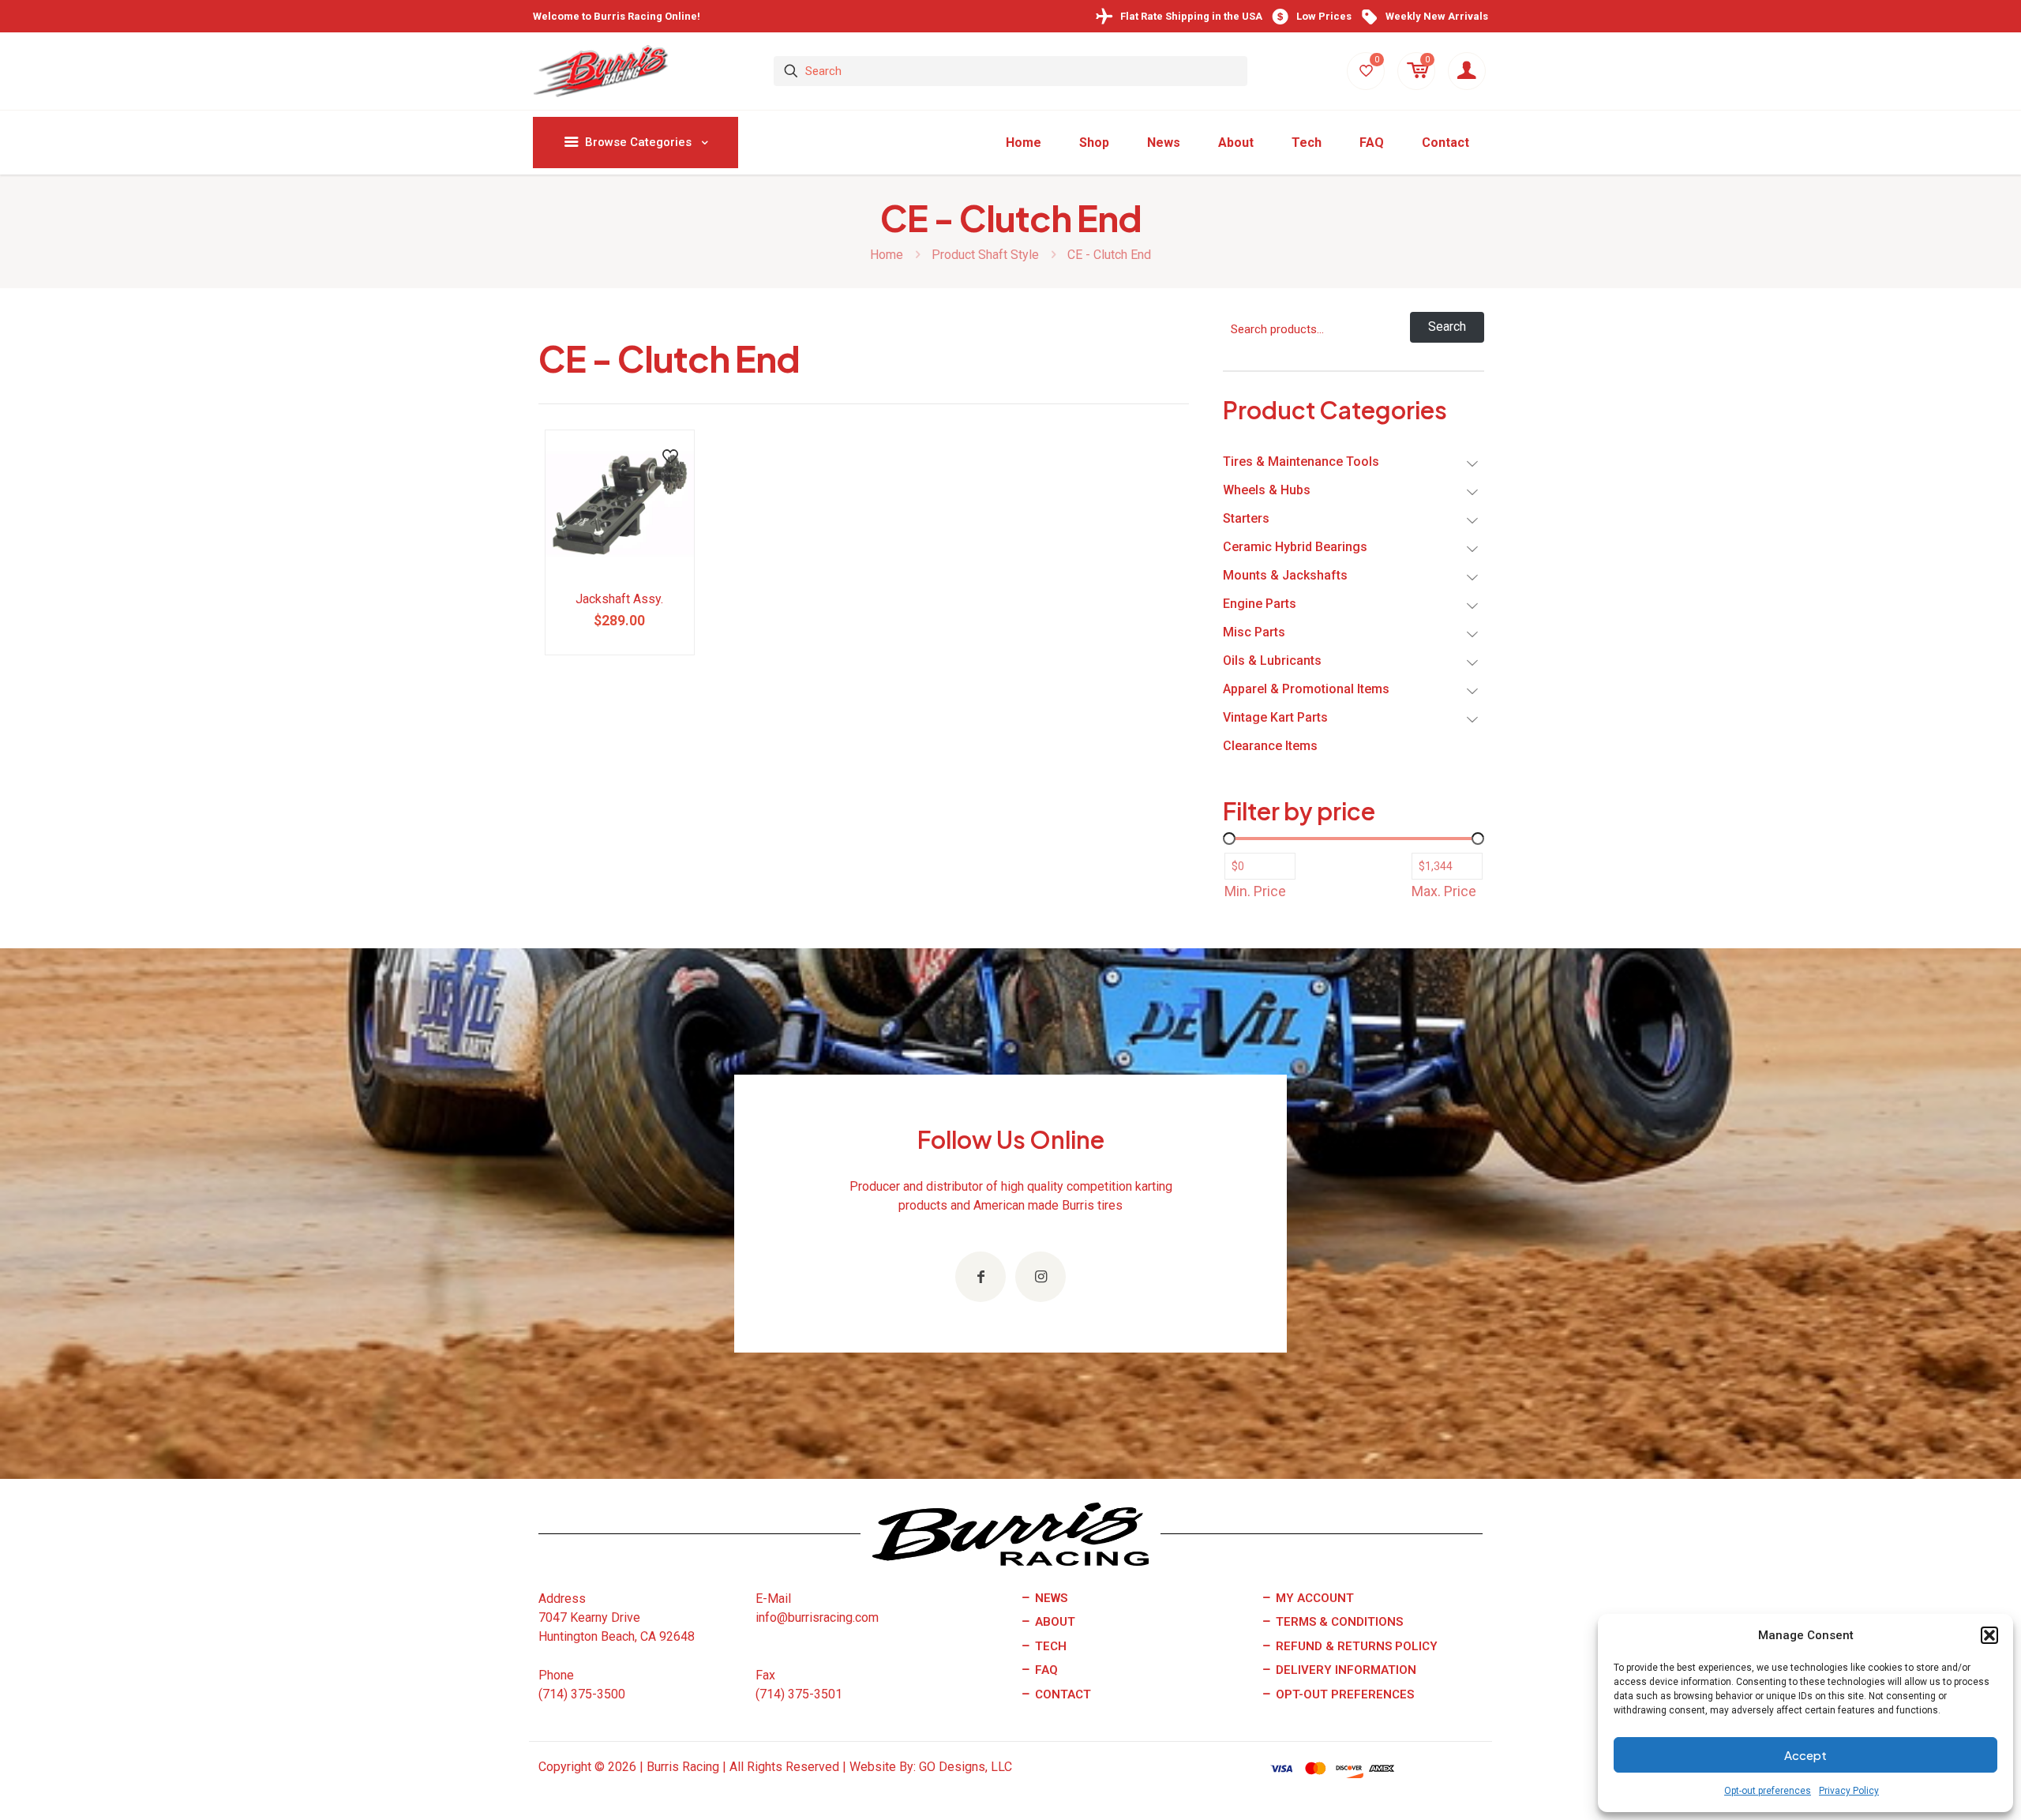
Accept (1805, 1755)
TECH (1049, 1646)
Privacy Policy (1849, 1791)
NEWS (1050, 1598)
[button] (1989, 1635)
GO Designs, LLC (966, 1767)
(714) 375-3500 (582, 1694)
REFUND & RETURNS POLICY (1355, 1646)
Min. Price (1255, 891)
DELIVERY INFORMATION (1344, 1670)
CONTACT (1061, 1694)
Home (887, 255)
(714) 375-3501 (799, 1694)
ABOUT (1054, 1622)
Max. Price (1444, 891)
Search (1447, 326)
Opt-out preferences (1768, 1791)
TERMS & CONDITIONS (1338, 1622)
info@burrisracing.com (817, 1617)
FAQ (1045, 1670)
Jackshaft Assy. (619, 599)
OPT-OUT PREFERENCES (1343, 1694)
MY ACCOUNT (1313, 1598)
